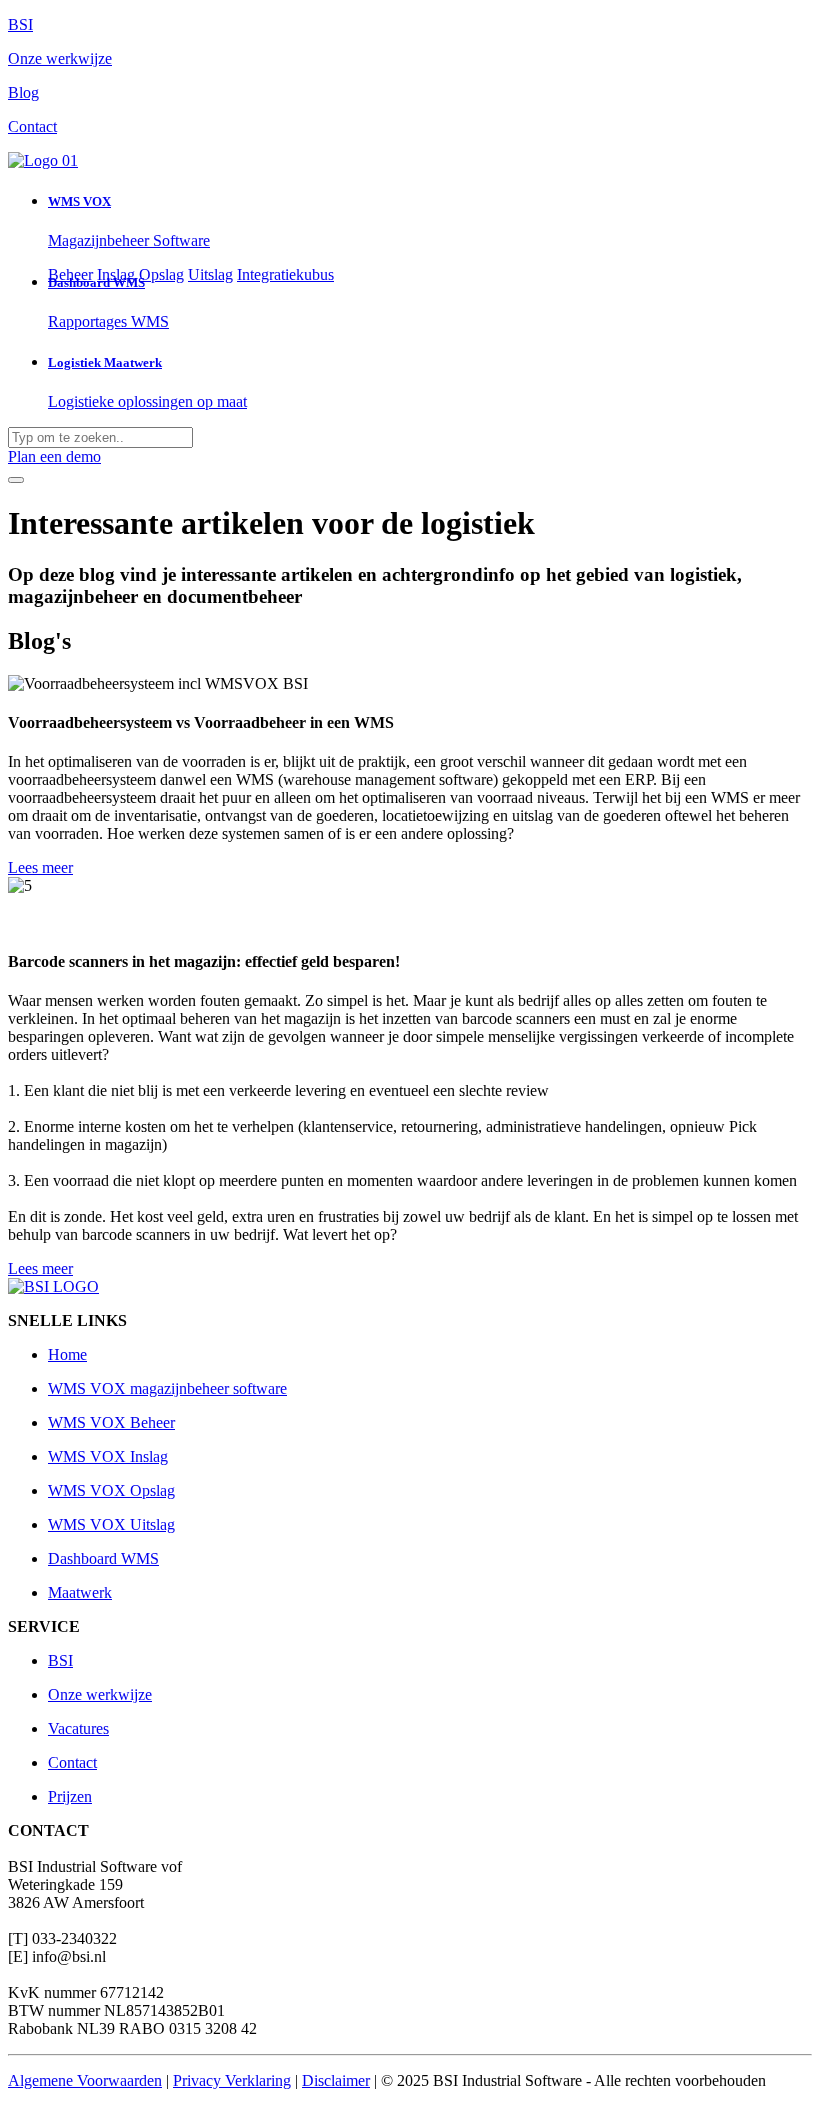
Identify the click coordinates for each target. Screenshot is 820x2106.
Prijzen (70, 1796)
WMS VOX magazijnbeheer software (167, 1388)
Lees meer (40, 867)
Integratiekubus (285, 274)
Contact (72, 1762)
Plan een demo (54, 456)
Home (67, 1354)
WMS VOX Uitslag (111, 1524)
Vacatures (78, 1728)
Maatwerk (80, 1592)
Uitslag (210, 274)
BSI (60, 1660)
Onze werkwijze (100, 1694)
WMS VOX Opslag (111, 1490)
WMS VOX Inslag (108, 1456)
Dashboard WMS (103, 1558)
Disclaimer (336, 2080)
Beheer (70, 274)
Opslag (161, 274)
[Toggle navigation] (16, 480)
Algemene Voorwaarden (85, 2080)
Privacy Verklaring (232, 2080)
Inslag (116, 274)
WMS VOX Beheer (111, 1422)
